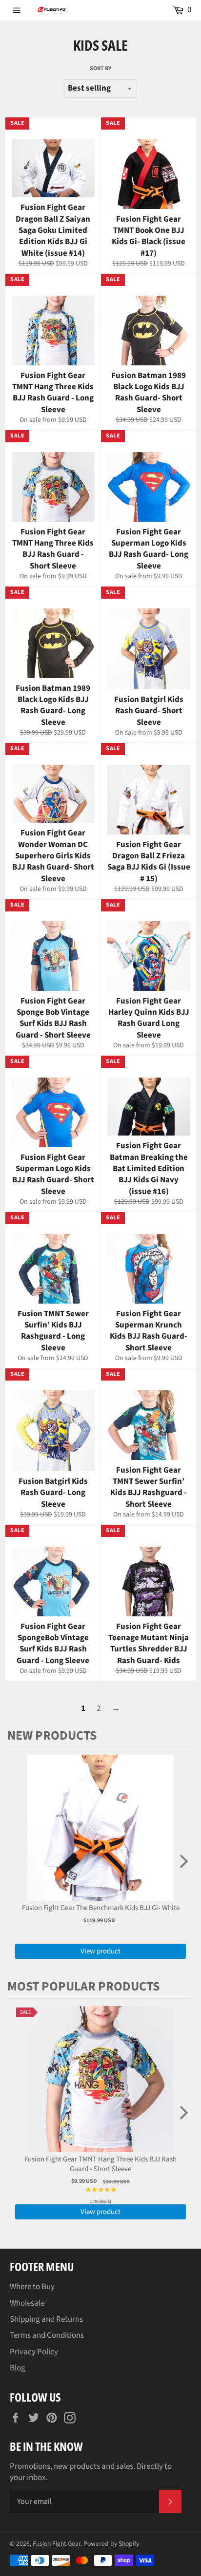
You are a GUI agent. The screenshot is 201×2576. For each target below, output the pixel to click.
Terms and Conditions (47, 2335)
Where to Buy (32, 2287)
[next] (184, 1862)
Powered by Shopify (111, 2544)
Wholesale (27, 2303)
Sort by (100, 69)
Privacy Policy (34, 2352)
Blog (18, 2368)
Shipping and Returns (46, 2319)
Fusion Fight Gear (57, 2544)
